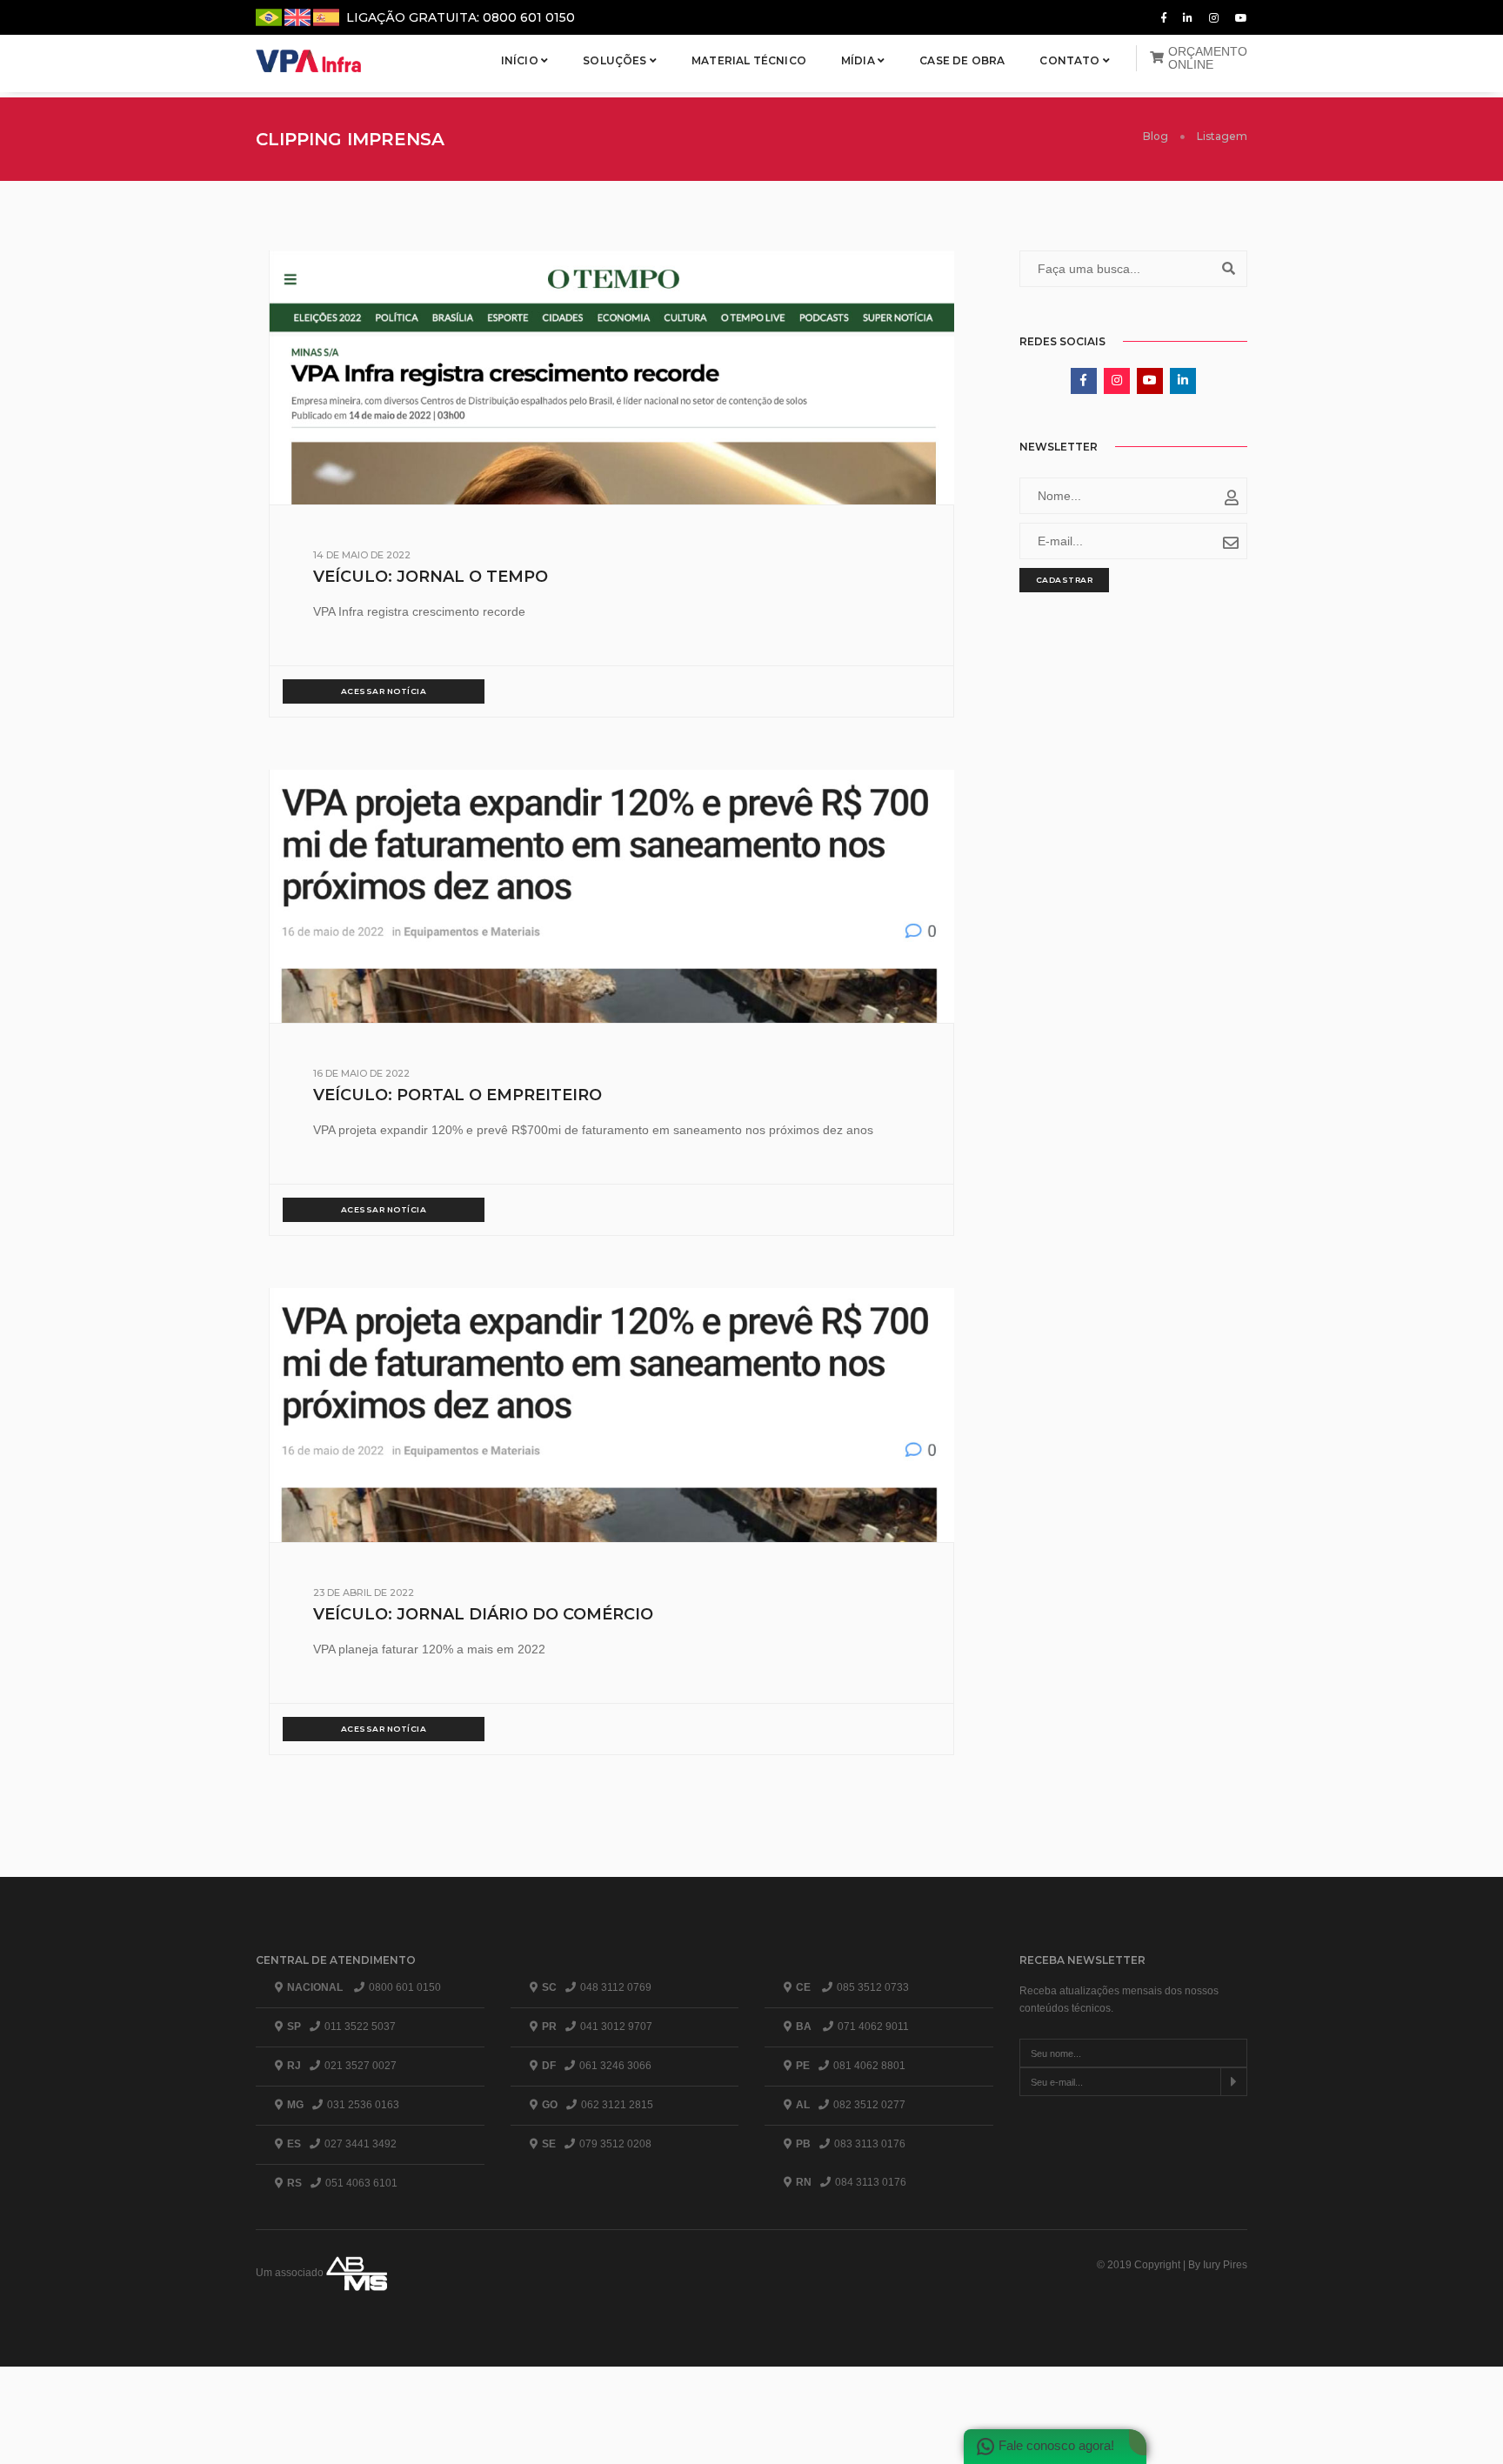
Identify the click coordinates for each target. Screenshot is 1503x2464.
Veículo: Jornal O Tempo (431, 577)
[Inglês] (299, 16)
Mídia (859, 60)
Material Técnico (749, 60)
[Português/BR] (270, 16)
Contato (1071, 60)
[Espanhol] (326, 16)
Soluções (616, 60)
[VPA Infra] (310, 61)
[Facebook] (1164, 17)
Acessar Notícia (384, 691)
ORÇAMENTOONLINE (1208, 58)
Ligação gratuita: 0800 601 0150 (461, 17)
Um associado (291, 2273)
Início (521, 60)
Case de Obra (962, 60)
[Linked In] (1188, 17)
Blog (1156, 136)
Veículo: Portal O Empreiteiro (458, 1095)
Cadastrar (1065, 580)
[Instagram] (1214, 17)
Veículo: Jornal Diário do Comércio (483, 1614)
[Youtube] (1238, 17)
